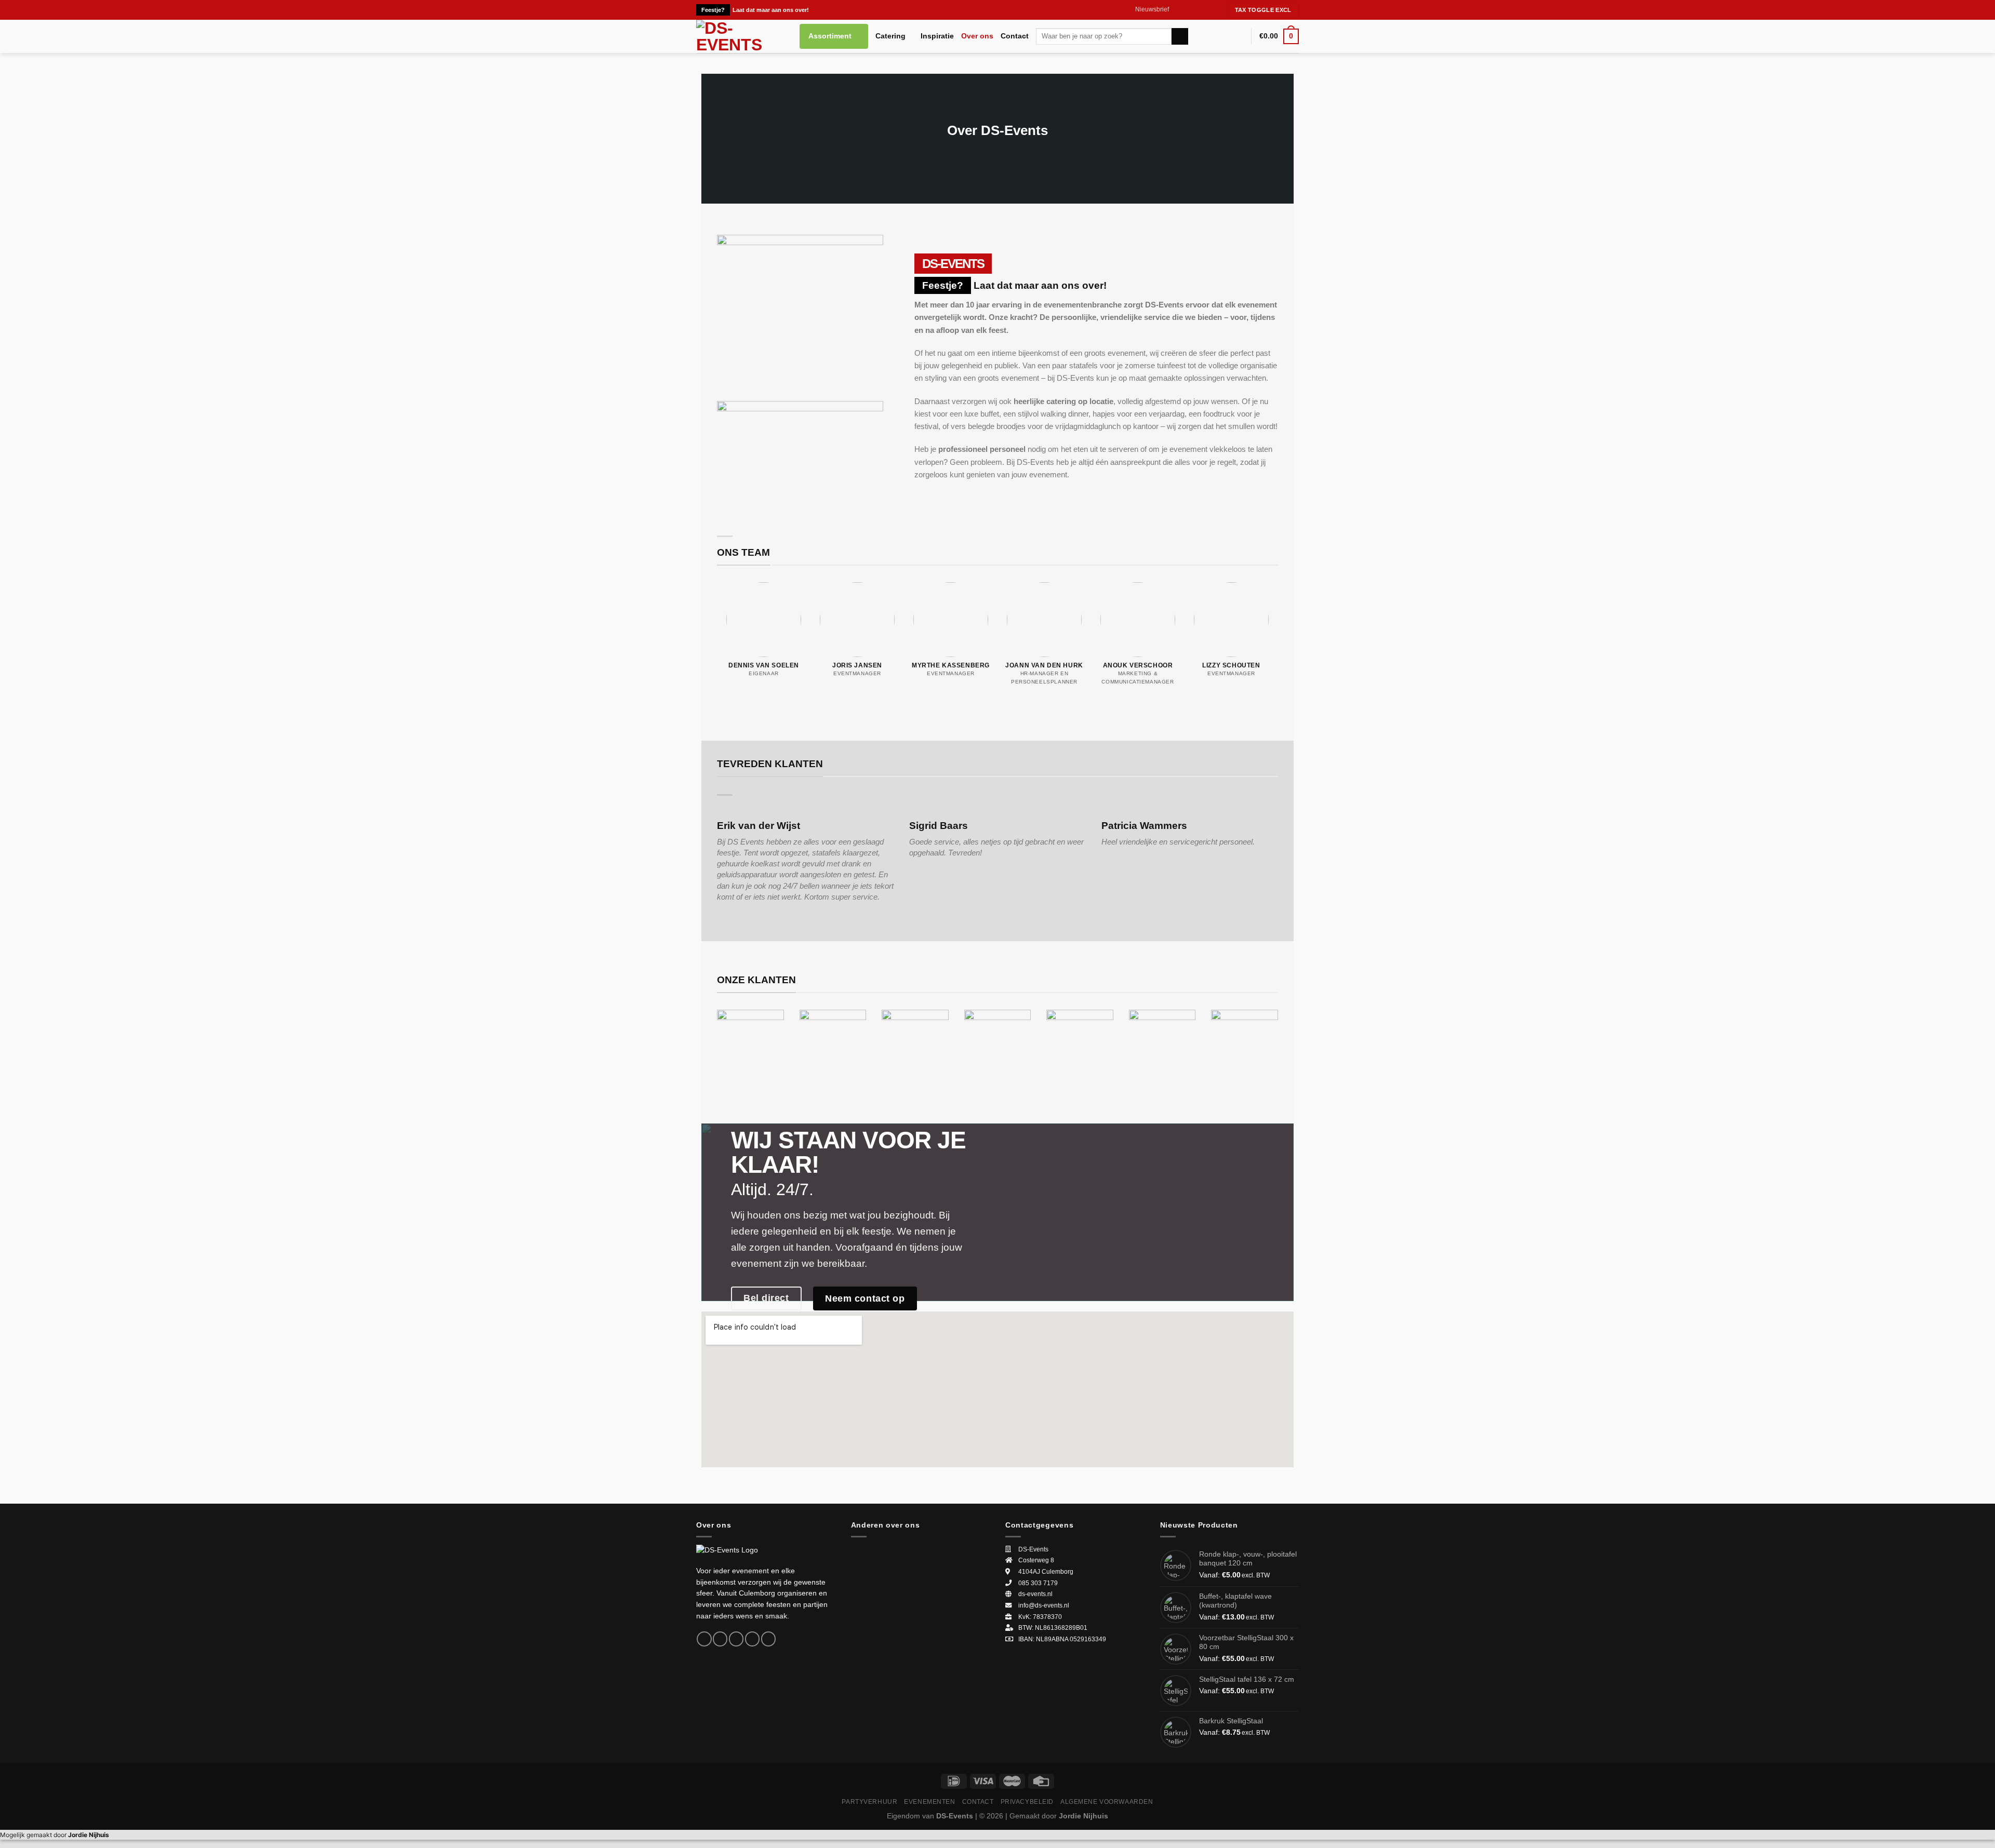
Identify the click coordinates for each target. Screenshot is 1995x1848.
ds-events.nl (1035, 1594)
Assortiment (830, 36)
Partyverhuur (869, 1802)
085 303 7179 (1038, 1583)
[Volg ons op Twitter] (1196, 10)
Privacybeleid (1027, 1802)
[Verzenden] (1180, 36)
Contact (1015, 36)
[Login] (1239, 36)
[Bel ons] (1215, 10)
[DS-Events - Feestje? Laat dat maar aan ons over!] (740, 36)
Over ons (977, 36)
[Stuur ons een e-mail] (1206, 10)
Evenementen (929, 1802)
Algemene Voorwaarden (1107, 1802)
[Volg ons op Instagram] (1187, 10)
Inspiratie (937, 36)
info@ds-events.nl (1044, 1605)
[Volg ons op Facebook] (1178, 10)
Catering (890, 36)
